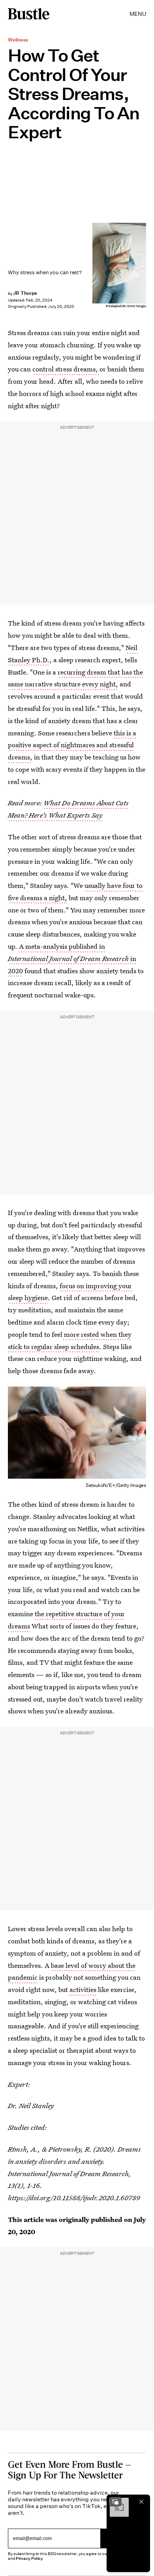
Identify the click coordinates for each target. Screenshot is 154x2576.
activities (82, 1989)
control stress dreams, (66, 369)
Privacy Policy (30, 2558)
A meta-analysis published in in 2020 (72, 958)
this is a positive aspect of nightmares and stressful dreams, (72, 745)
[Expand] (115, 2502)
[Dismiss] (141, 2502)
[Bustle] (29, 14)
